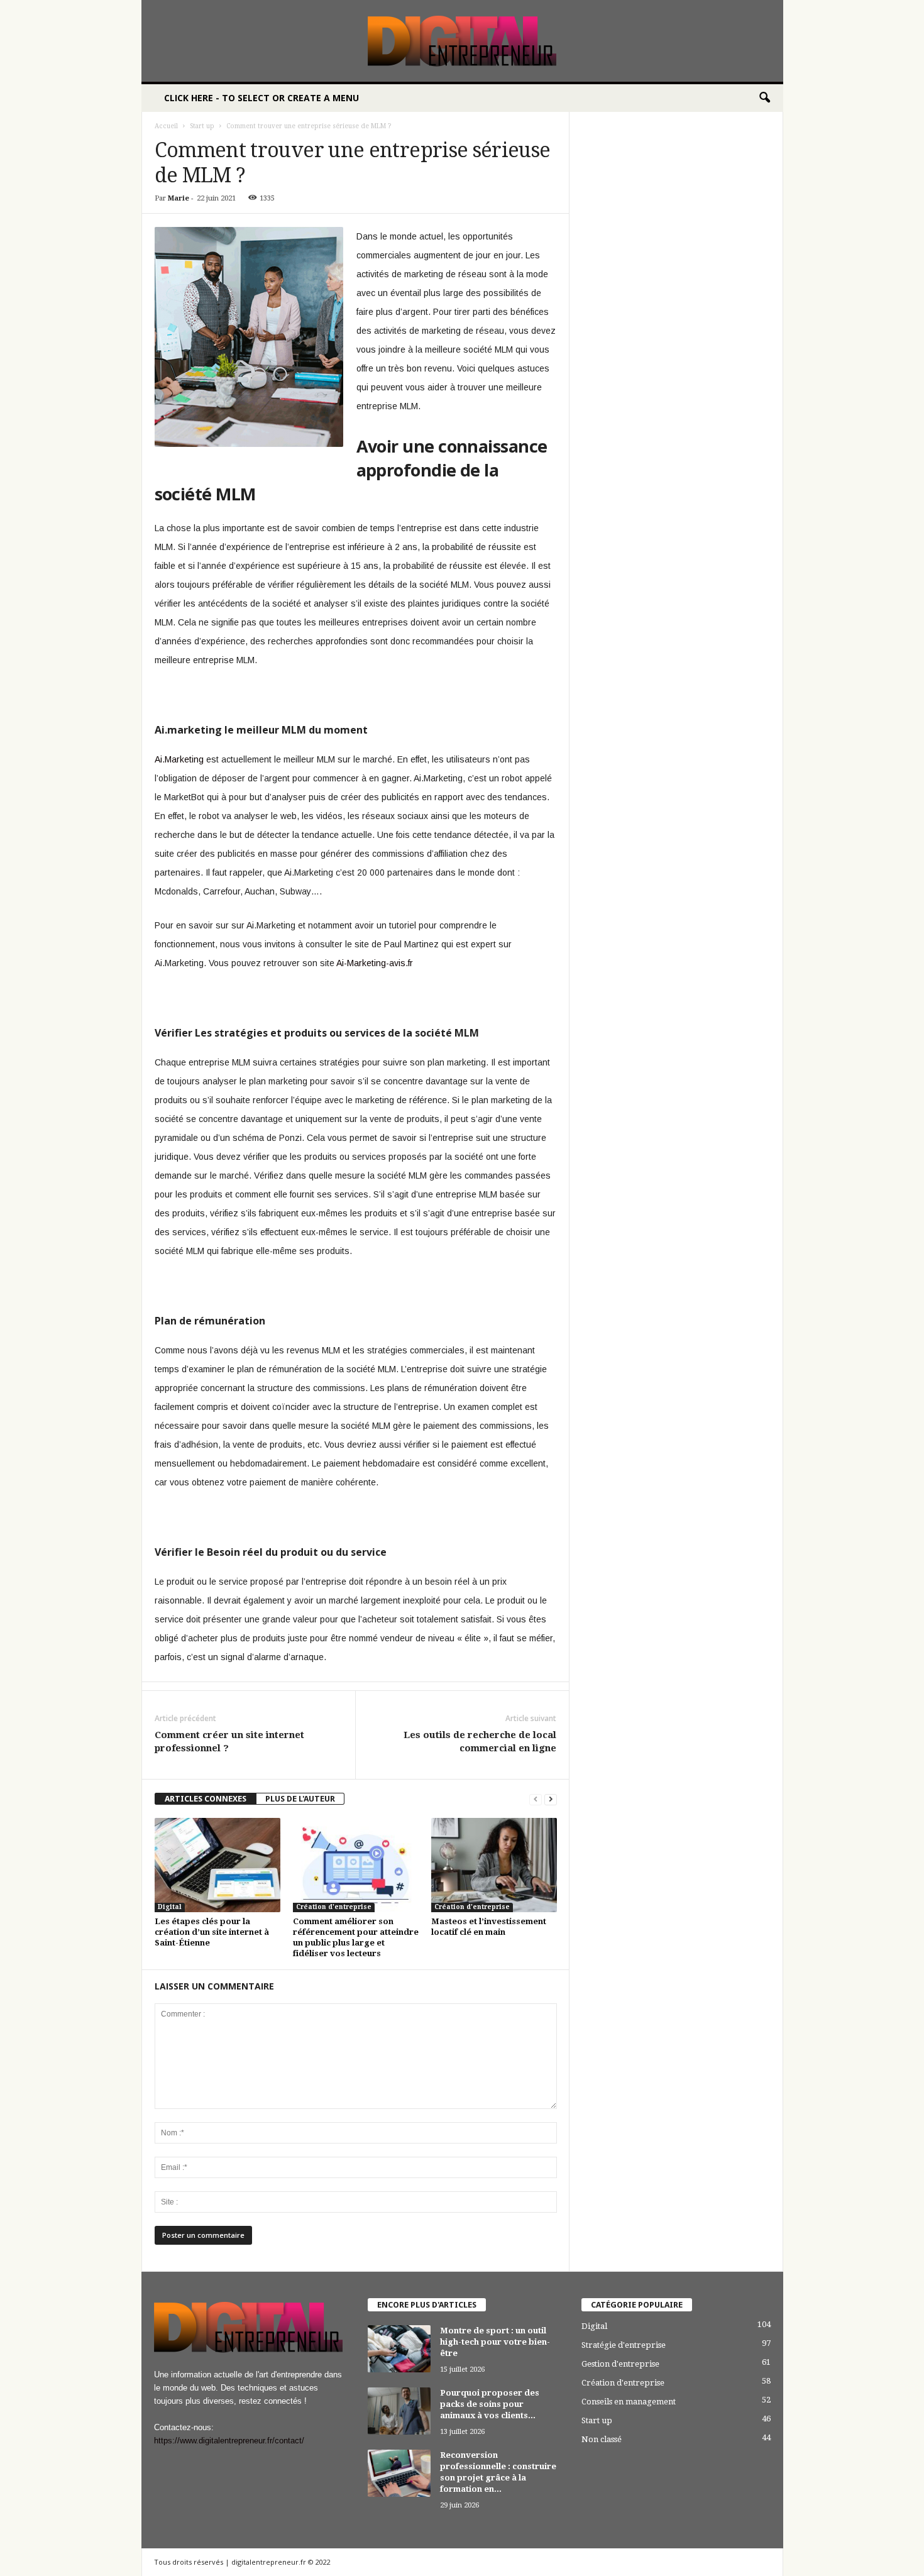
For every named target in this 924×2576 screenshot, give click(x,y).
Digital (170, 1907)
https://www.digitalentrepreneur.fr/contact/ (229, 2441)
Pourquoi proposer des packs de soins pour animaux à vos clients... (490, 2404)
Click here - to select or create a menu (261, 98)
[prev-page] (536, 1799)
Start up (202, 126)
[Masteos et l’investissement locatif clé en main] (494, 1865)
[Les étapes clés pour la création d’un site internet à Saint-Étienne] (217, 1865)
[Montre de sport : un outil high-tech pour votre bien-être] (399, 2349)
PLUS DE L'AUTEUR (300, 1799)
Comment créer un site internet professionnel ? (229, 1742)
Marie (179, 198)
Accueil (166, 126)
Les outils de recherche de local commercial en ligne (480, 1742)
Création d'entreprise (334, 1907)
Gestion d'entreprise (620, 2364)
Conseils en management (629, 2402)
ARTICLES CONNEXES (206, 1799)
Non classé (602, 2439)
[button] (764, 98)
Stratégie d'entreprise (624, 2345)
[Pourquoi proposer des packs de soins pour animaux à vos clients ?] (399, 2411)
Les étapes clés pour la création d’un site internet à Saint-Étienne (212, 1932)
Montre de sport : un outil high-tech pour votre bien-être (495, 2342)
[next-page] (551, 1799)
